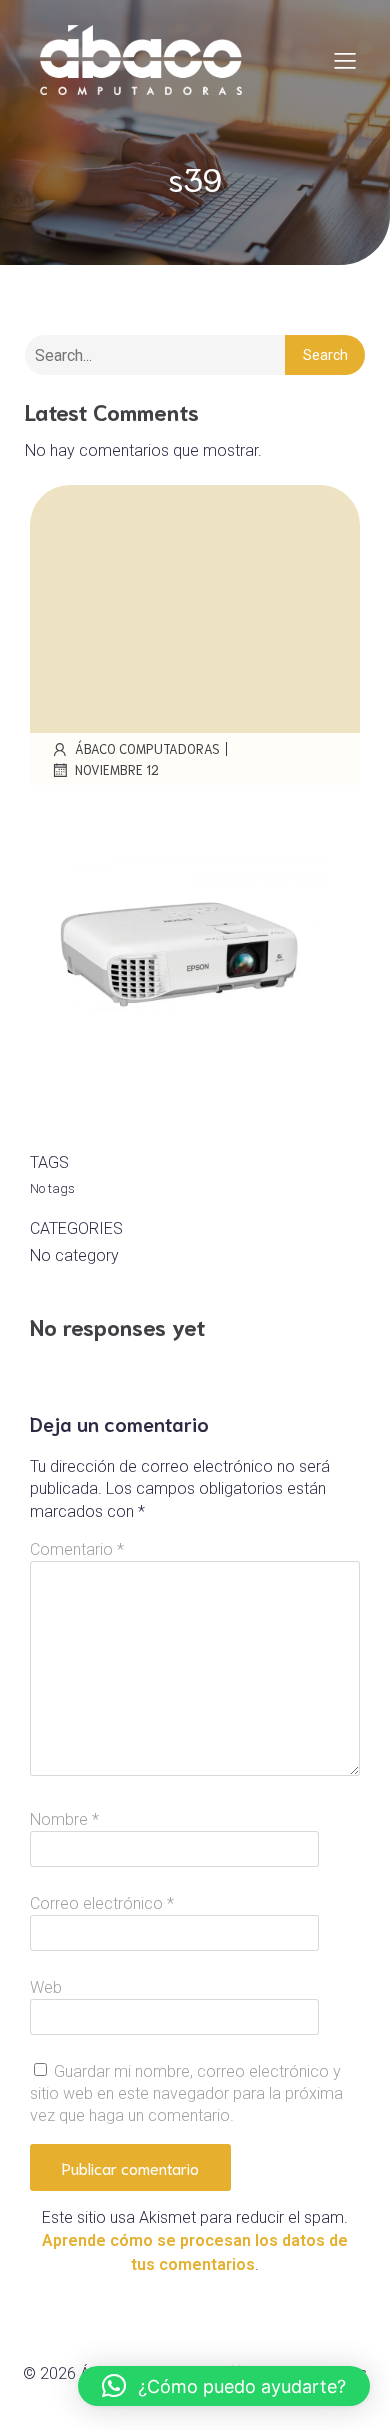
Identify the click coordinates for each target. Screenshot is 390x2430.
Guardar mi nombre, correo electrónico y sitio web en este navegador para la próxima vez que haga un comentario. (186, 2094)
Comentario (77, 1549)
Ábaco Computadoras (147, 748)
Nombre (64, 1819)
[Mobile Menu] (345, 60)
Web (46, 1987)
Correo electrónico (102, 1903)
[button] (224, 2386)
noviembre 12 (117, 769)
